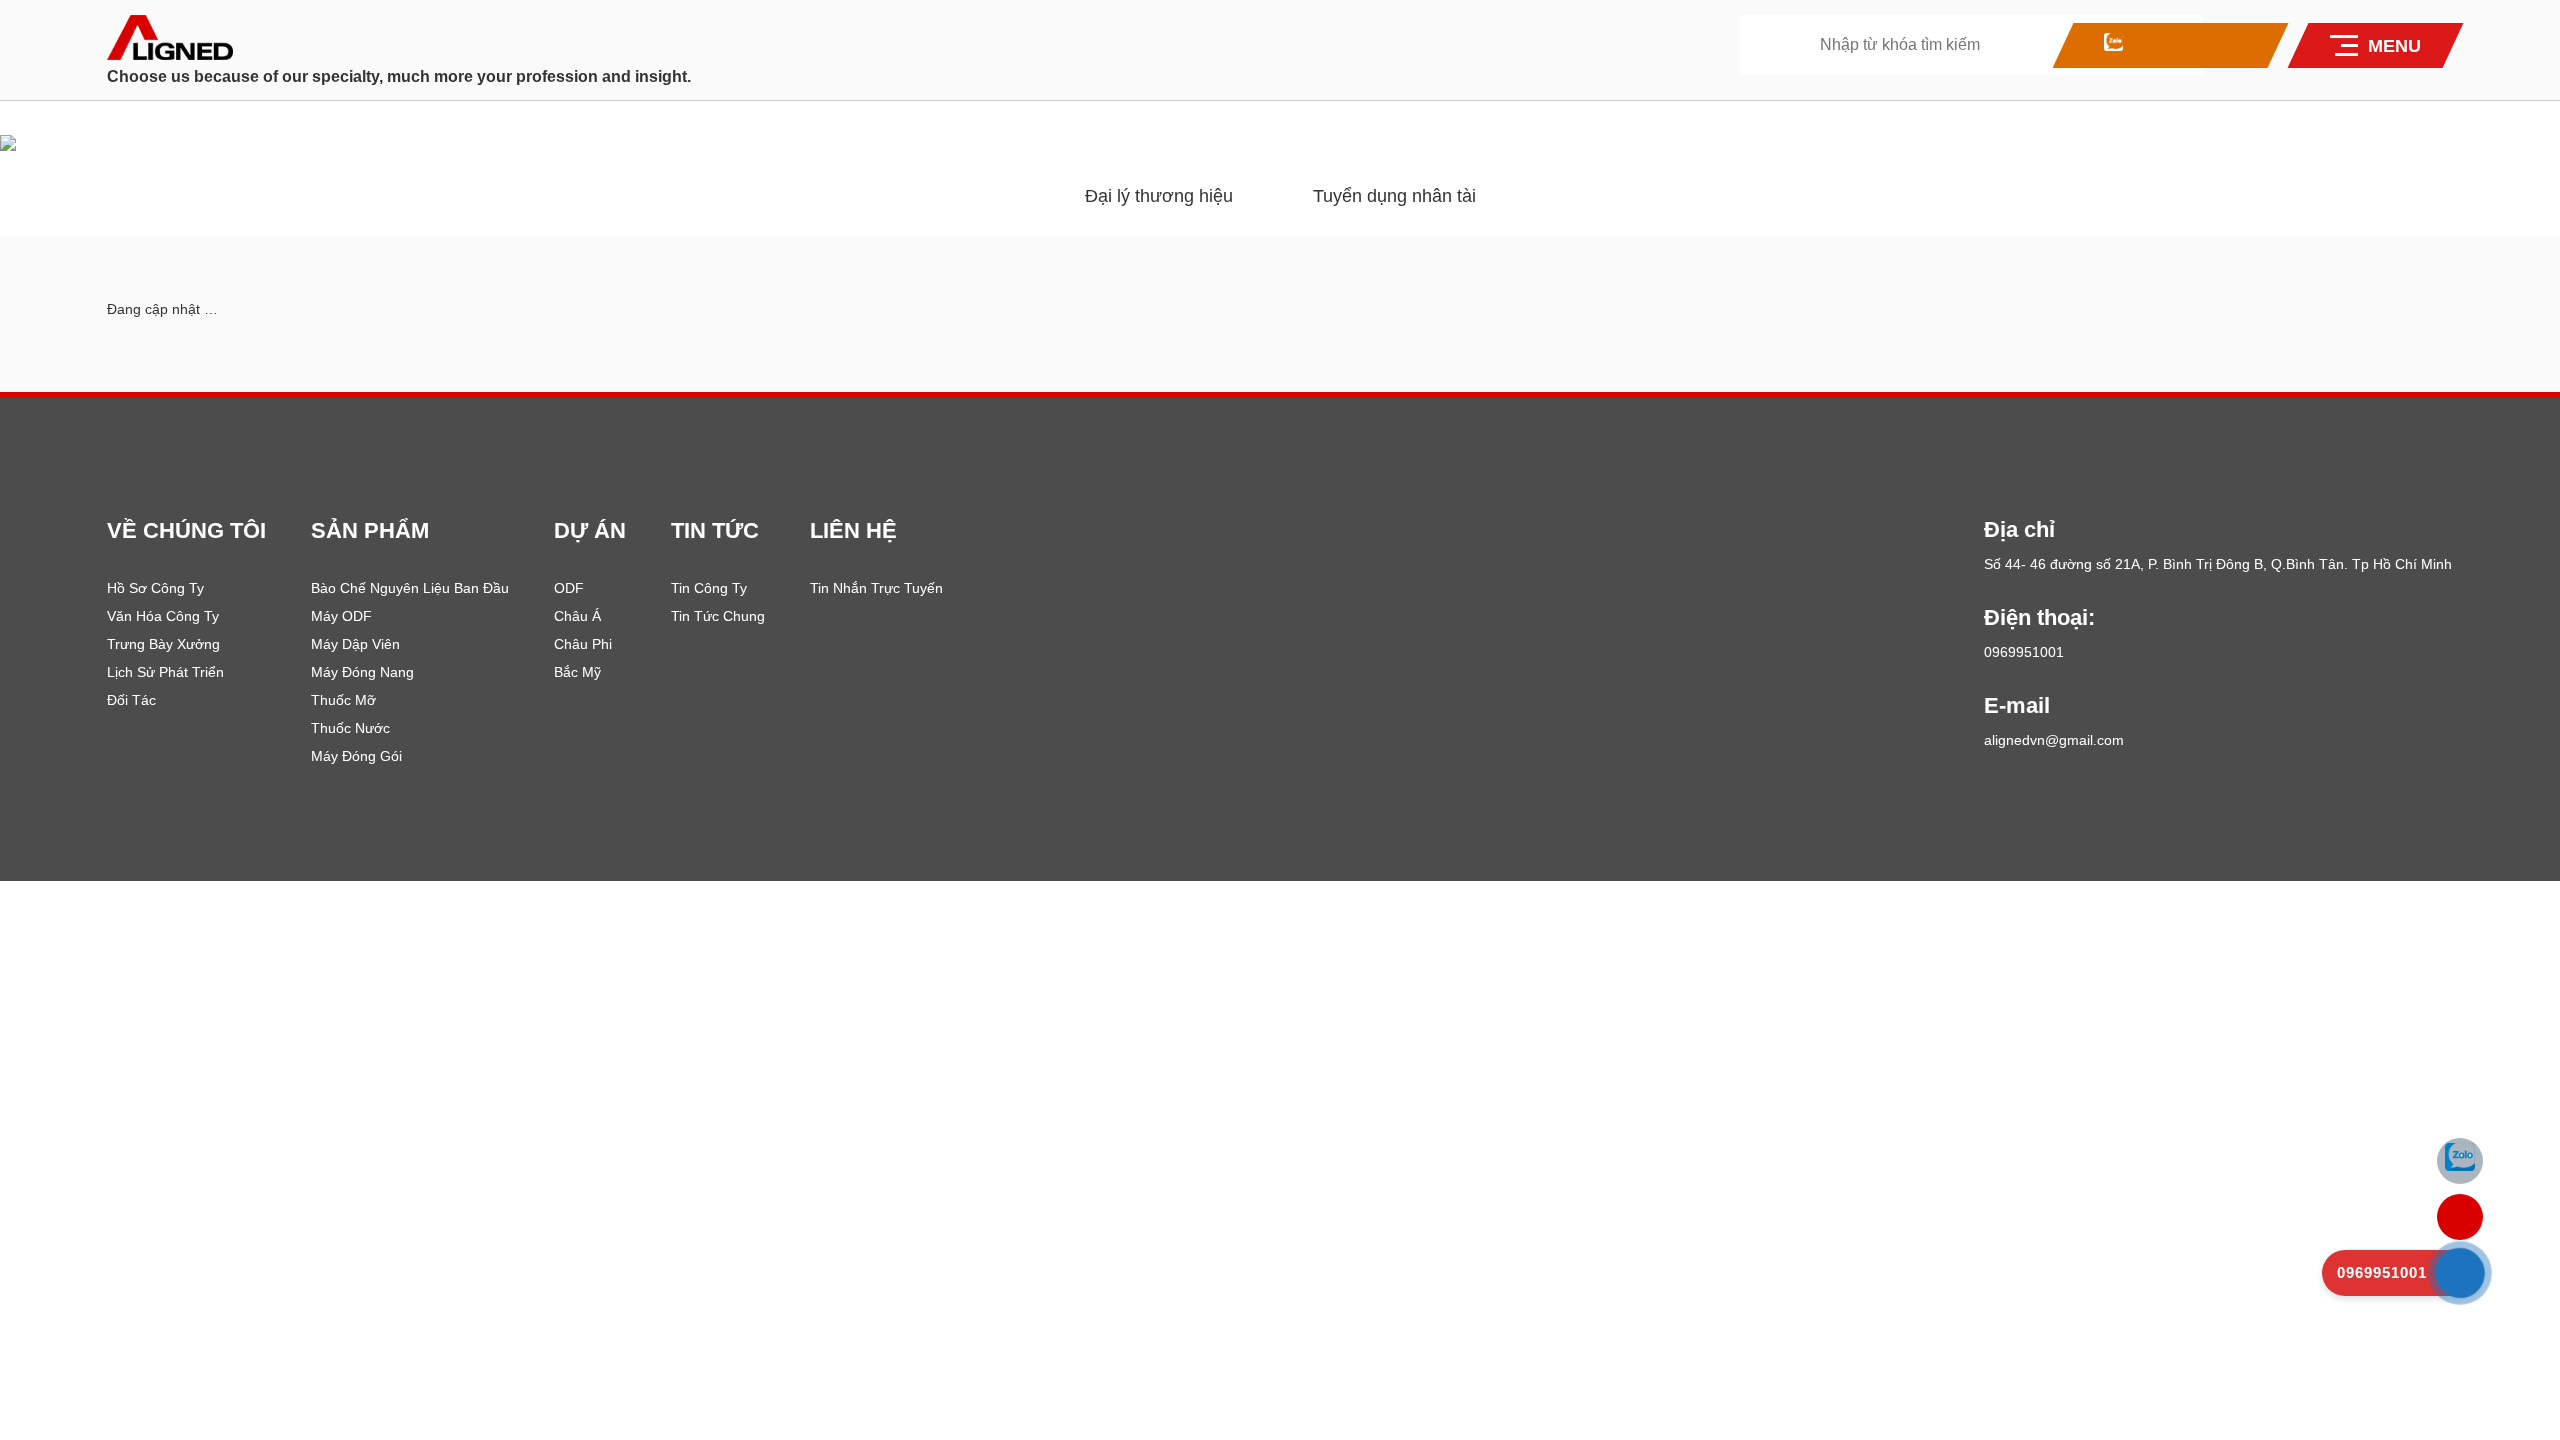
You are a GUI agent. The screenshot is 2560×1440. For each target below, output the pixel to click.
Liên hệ (853, 530)
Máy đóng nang (362, 672)
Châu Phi (583, 644)
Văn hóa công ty (163, 616)
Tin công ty (709, 588)
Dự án (590, 530)
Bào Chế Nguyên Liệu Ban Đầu (410, 588)
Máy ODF (341, 616)
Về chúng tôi (186, 530)
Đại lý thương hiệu (1159, 196)
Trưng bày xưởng (163, 644)
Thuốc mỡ (343, 700)
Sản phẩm (370, 530)
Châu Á (577, 616)
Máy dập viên (355, 644)
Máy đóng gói (356, 756)
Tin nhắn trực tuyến (876, 588)
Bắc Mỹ (577, 672)
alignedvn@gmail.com (2054, 740)
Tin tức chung (718, 616)
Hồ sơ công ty (155, 588)
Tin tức (715, 530)
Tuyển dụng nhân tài (1394, 196)
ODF (569, 588)
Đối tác (131, 700)
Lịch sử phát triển (165, 672)
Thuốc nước (350, 728)
